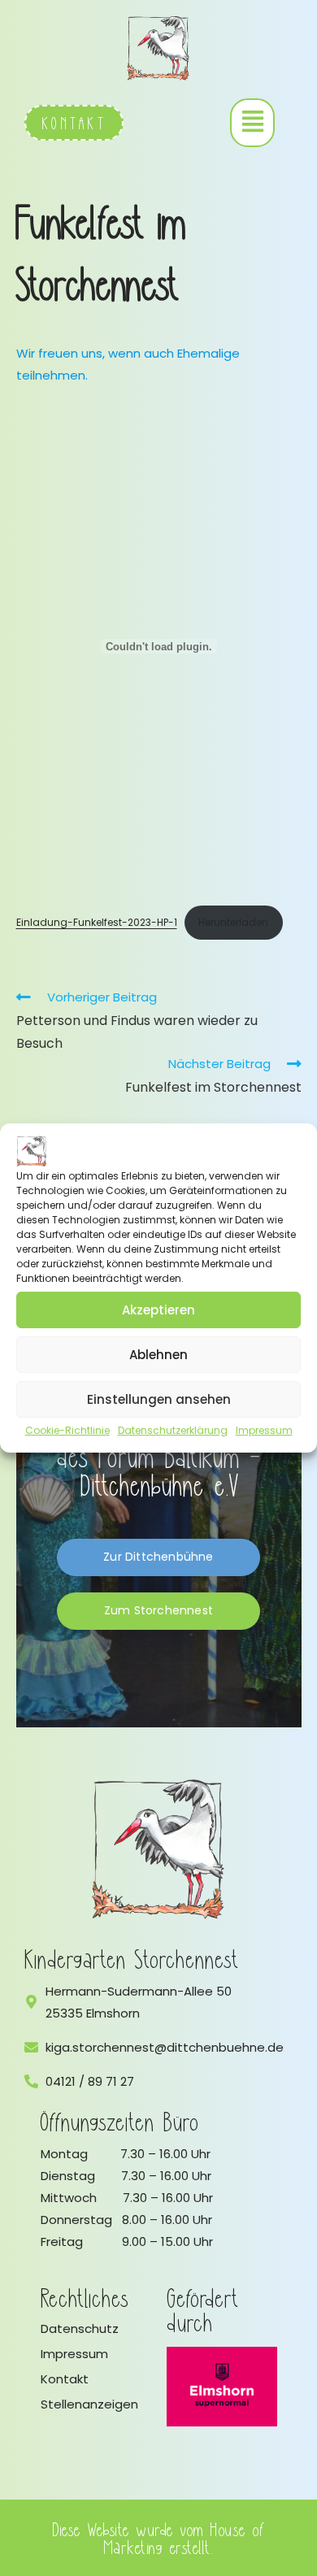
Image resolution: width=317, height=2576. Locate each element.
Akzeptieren (158, 1310)
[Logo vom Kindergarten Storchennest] (158, 1849)
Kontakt (65, 2379)
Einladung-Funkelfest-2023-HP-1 (97, 922)
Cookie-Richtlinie (67, 1430)
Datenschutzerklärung (173, 1430)
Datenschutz (80, 2328)
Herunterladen (233, 922)
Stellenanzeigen (89, 2404)
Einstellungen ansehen (159, 1399)
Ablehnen (158, 1355)
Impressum (264, 1430)
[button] (252, 123)
